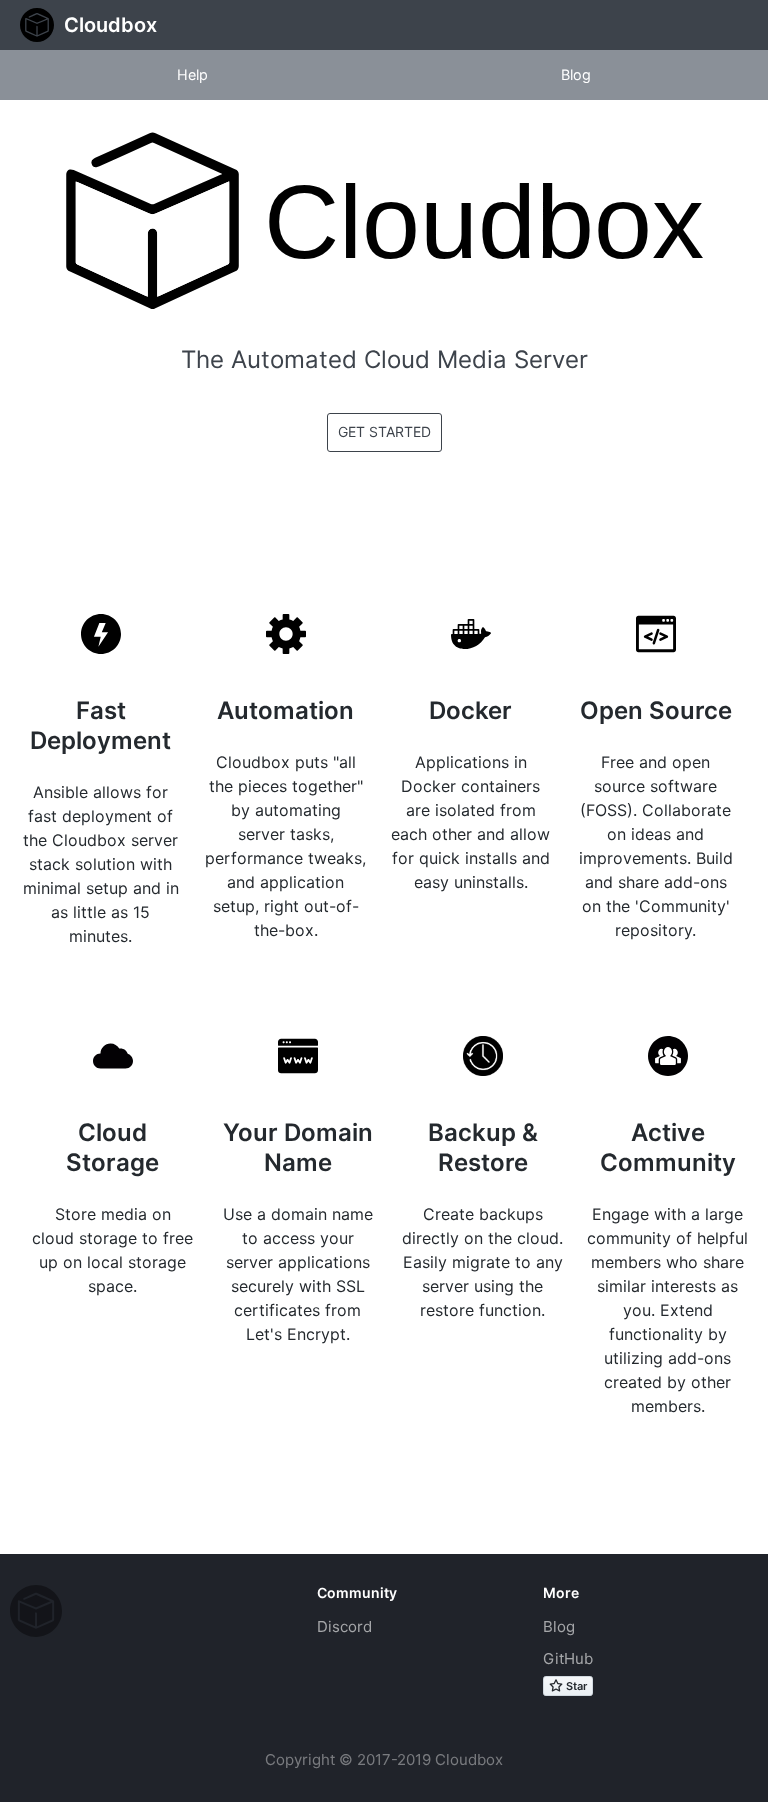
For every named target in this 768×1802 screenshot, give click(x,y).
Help (192, 74)
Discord (344, 1626)
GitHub (568, 1658)
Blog (559, 1626)
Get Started (384, 431)
